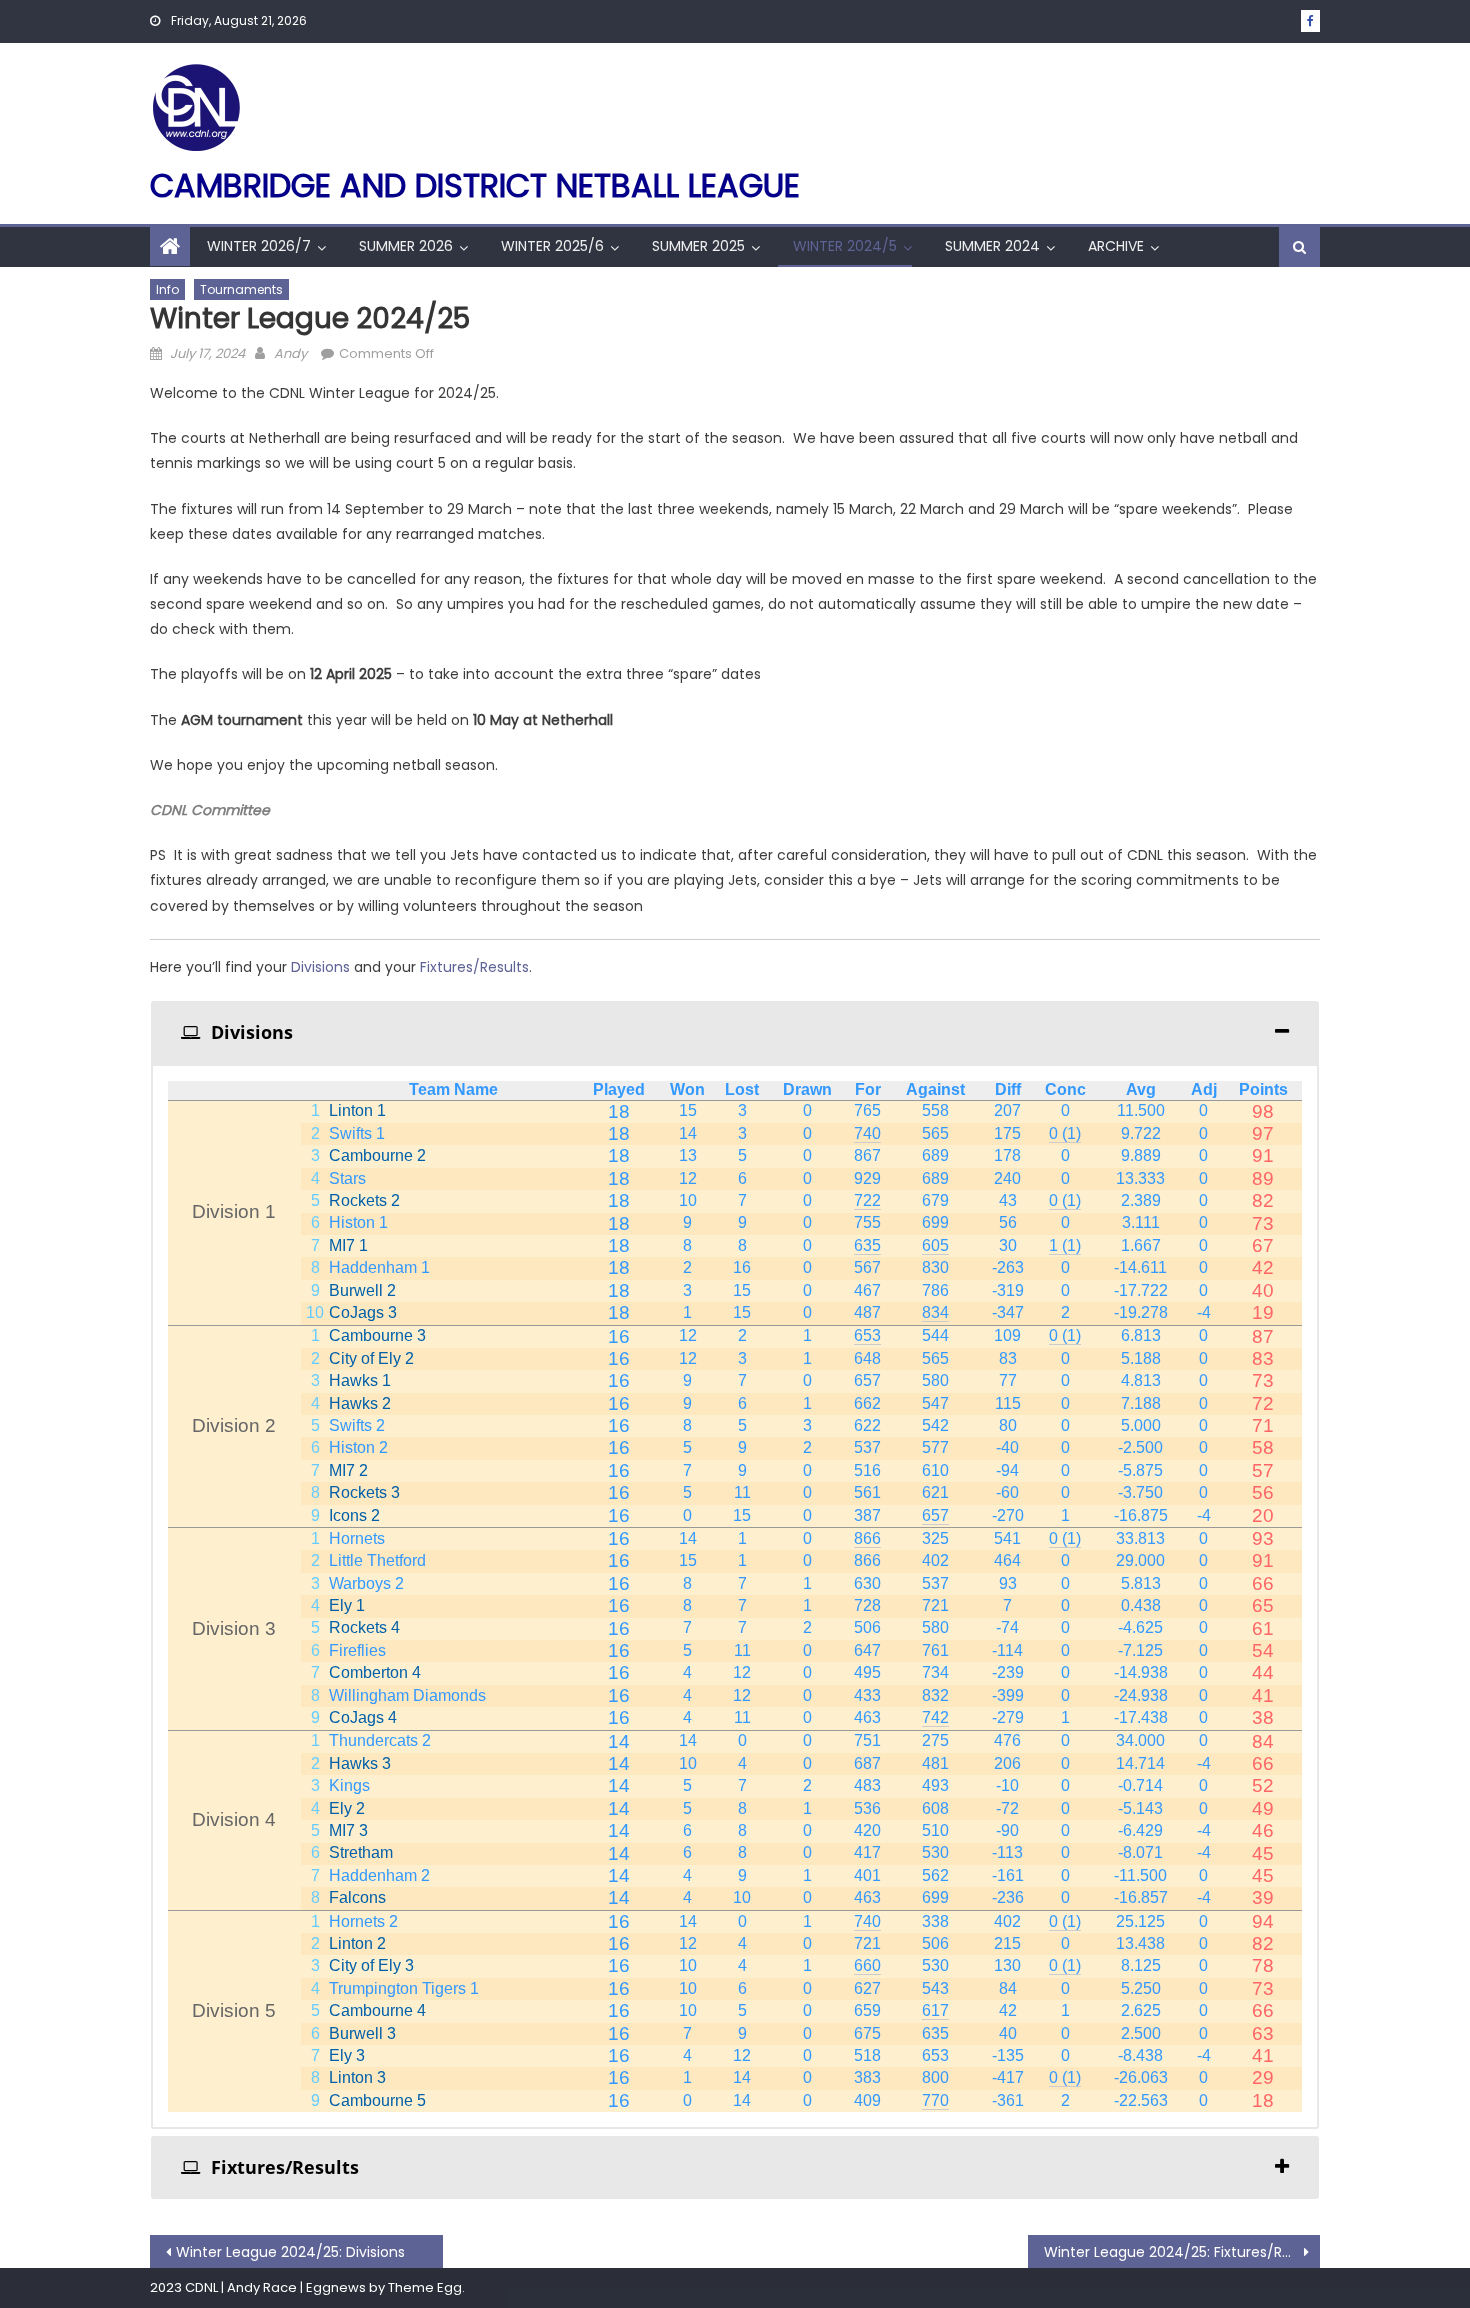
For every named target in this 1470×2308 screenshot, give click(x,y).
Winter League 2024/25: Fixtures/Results (1182, 2252)
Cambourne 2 (377, 1155)
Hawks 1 (360, 1380)
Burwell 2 (362, 1290)
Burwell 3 (362, 2033)
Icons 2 (354, 1515)
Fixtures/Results (474, 967)
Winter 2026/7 (259, 246)
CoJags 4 (363, 1717)
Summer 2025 (698, 246)
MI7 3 (348, 1830)
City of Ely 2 (371, 1358)
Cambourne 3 (377, 1335)
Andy (290, 353)
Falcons (357, 1897)
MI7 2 (348, 1470)
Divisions (322, 967)
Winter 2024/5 (845, 246)
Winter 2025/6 (552, 246)
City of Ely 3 (371, 1965)
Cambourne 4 (377, 2010)
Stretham (361, 1852)
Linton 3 (357, 2077)
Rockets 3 (364, 1492)
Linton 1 (357, 1110)
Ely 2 (347, 1808)
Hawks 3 (360, 1763)
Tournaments (241, 289)
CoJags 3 (363, 1312)
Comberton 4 (375, 1672)
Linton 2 (357, 1943)
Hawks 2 (360, 1403)
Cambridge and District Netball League (475, 185)
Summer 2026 (406, 246)
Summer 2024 (992, 246)
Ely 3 (347, 2055)
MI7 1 (348, 1245)
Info (167, 289)
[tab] (735, 1032)
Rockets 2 (364, 1200)
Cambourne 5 (377, 2100)
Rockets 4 (364, 1627)
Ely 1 (347, 1605)
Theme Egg (425, 2287)
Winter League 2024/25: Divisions (290, 2252)
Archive (1116, 246)
